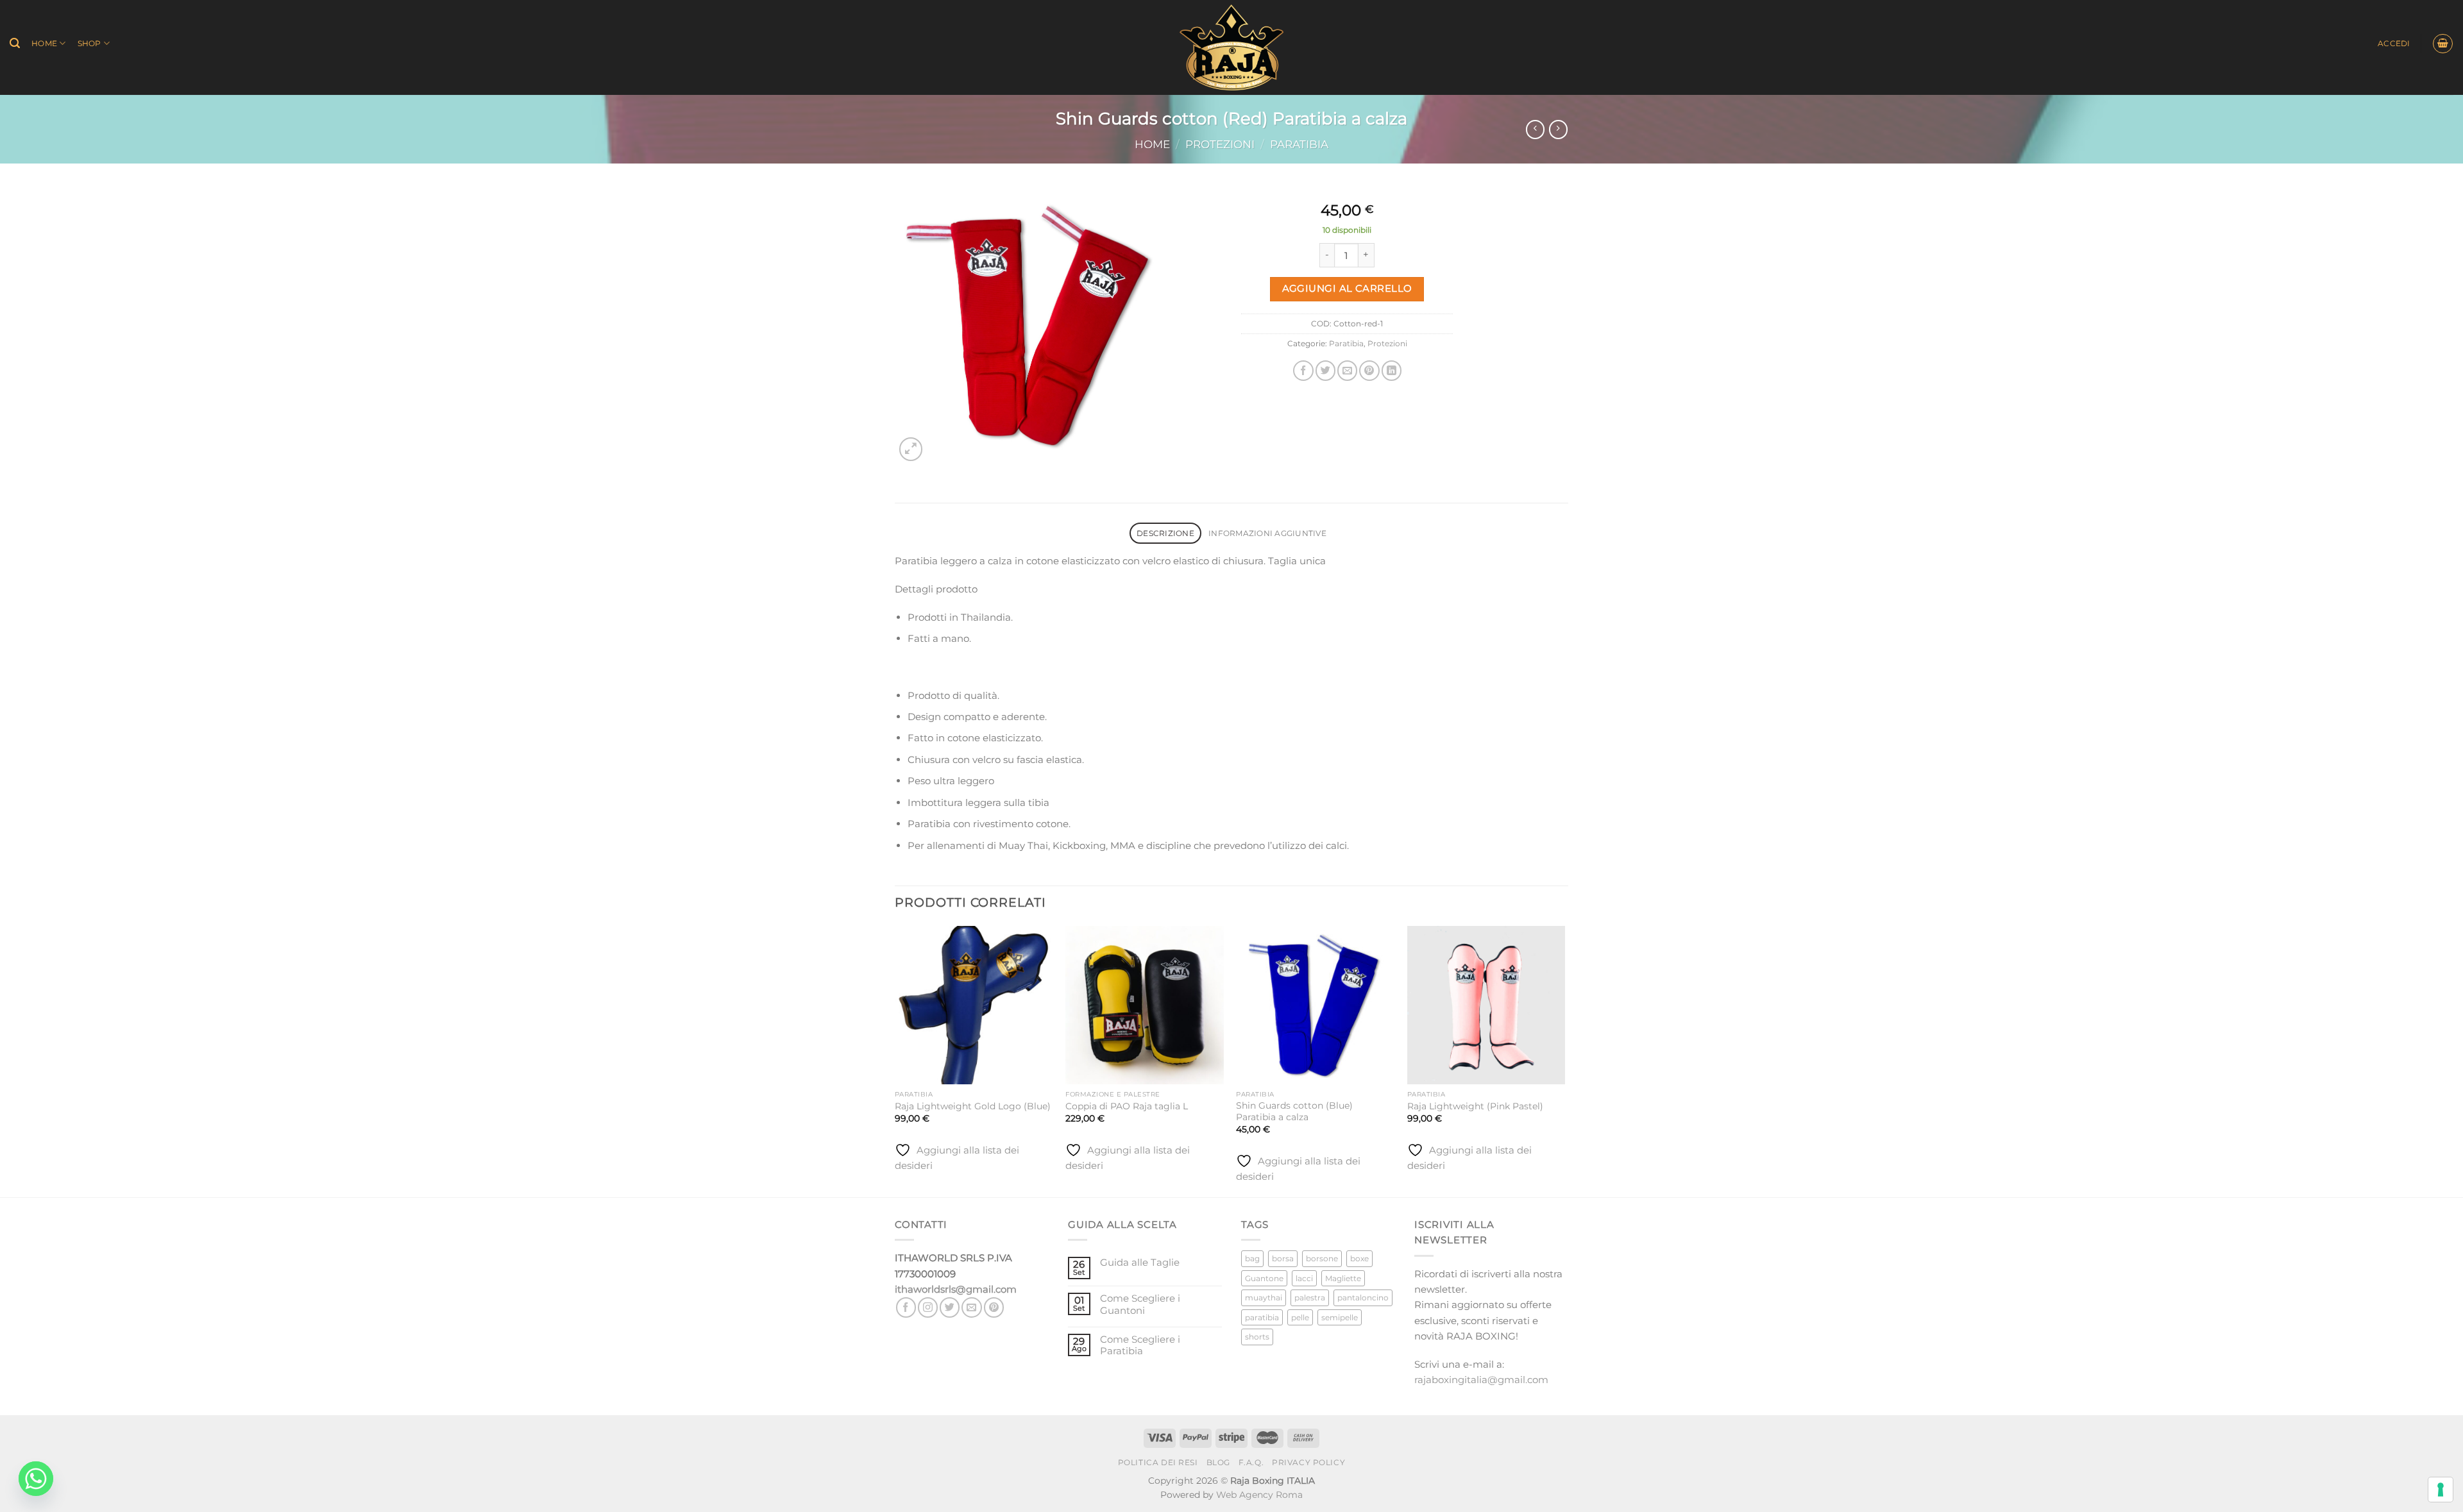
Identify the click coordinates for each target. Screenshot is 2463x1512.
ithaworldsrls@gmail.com (956, 1289)
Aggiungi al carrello (1347, 289)
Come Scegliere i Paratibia (1140, 1345)
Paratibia (1299, 144)
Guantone (1264, 1278)
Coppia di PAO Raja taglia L (1127, 1106)
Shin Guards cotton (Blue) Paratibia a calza (1294, 1111)
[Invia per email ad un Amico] (1347, 370)
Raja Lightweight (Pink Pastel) (1475, 1106)
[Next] (1564, 1060)
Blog (1218, 1463)
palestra (1310, 1298)
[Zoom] (911, 449)
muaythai (1264, 1298)
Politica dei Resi (1158, 1463)
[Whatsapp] (36, 1479)
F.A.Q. (1251, 1463)
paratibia (1262, 1317)
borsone (1322, 1258)
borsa (1283, 1258)
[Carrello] (2442, 44)
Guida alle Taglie (1140, 1263)
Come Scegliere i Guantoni (1140, 1304)
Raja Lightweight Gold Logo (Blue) (973, 1106)
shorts (1257, 1337)
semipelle (1340, 1317)
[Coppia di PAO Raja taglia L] (1145, 1005)
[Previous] (895, 1060)
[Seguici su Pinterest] (994, 1307)
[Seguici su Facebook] (906, 1307)
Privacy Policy (1308, 1463)
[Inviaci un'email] (971, 1307)
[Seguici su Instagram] (928, 1307)
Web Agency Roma (1259, 1495)
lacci (1304, 1278)
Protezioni (1220, 144)
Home (44, 43)
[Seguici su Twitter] (950, 1307)
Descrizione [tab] (1165, 533)
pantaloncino (1363, 1298)
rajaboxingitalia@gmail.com (1481, 1380)
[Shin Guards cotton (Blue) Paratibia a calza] (1315, 1005)
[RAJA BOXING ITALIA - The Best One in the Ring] (1232, 47)
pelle (1300, 1317)
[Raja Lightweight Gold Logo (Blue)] (974, 1005)
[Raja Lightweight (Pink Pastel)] (1486, 1005)
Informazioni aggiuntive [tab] (1267, 533)
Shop (89, 43)
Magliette (1343, 1278)
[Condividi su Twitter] (1325, 370)
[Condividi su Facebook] (1303, 370)
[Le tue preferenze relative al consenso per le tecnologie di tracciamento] (2441, 1490)
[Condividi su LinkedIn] (1392, 370)
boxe (1359, 1258)
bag (1252, 1258)
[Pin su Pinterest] (1369, 370)
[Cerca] (15, 43)
